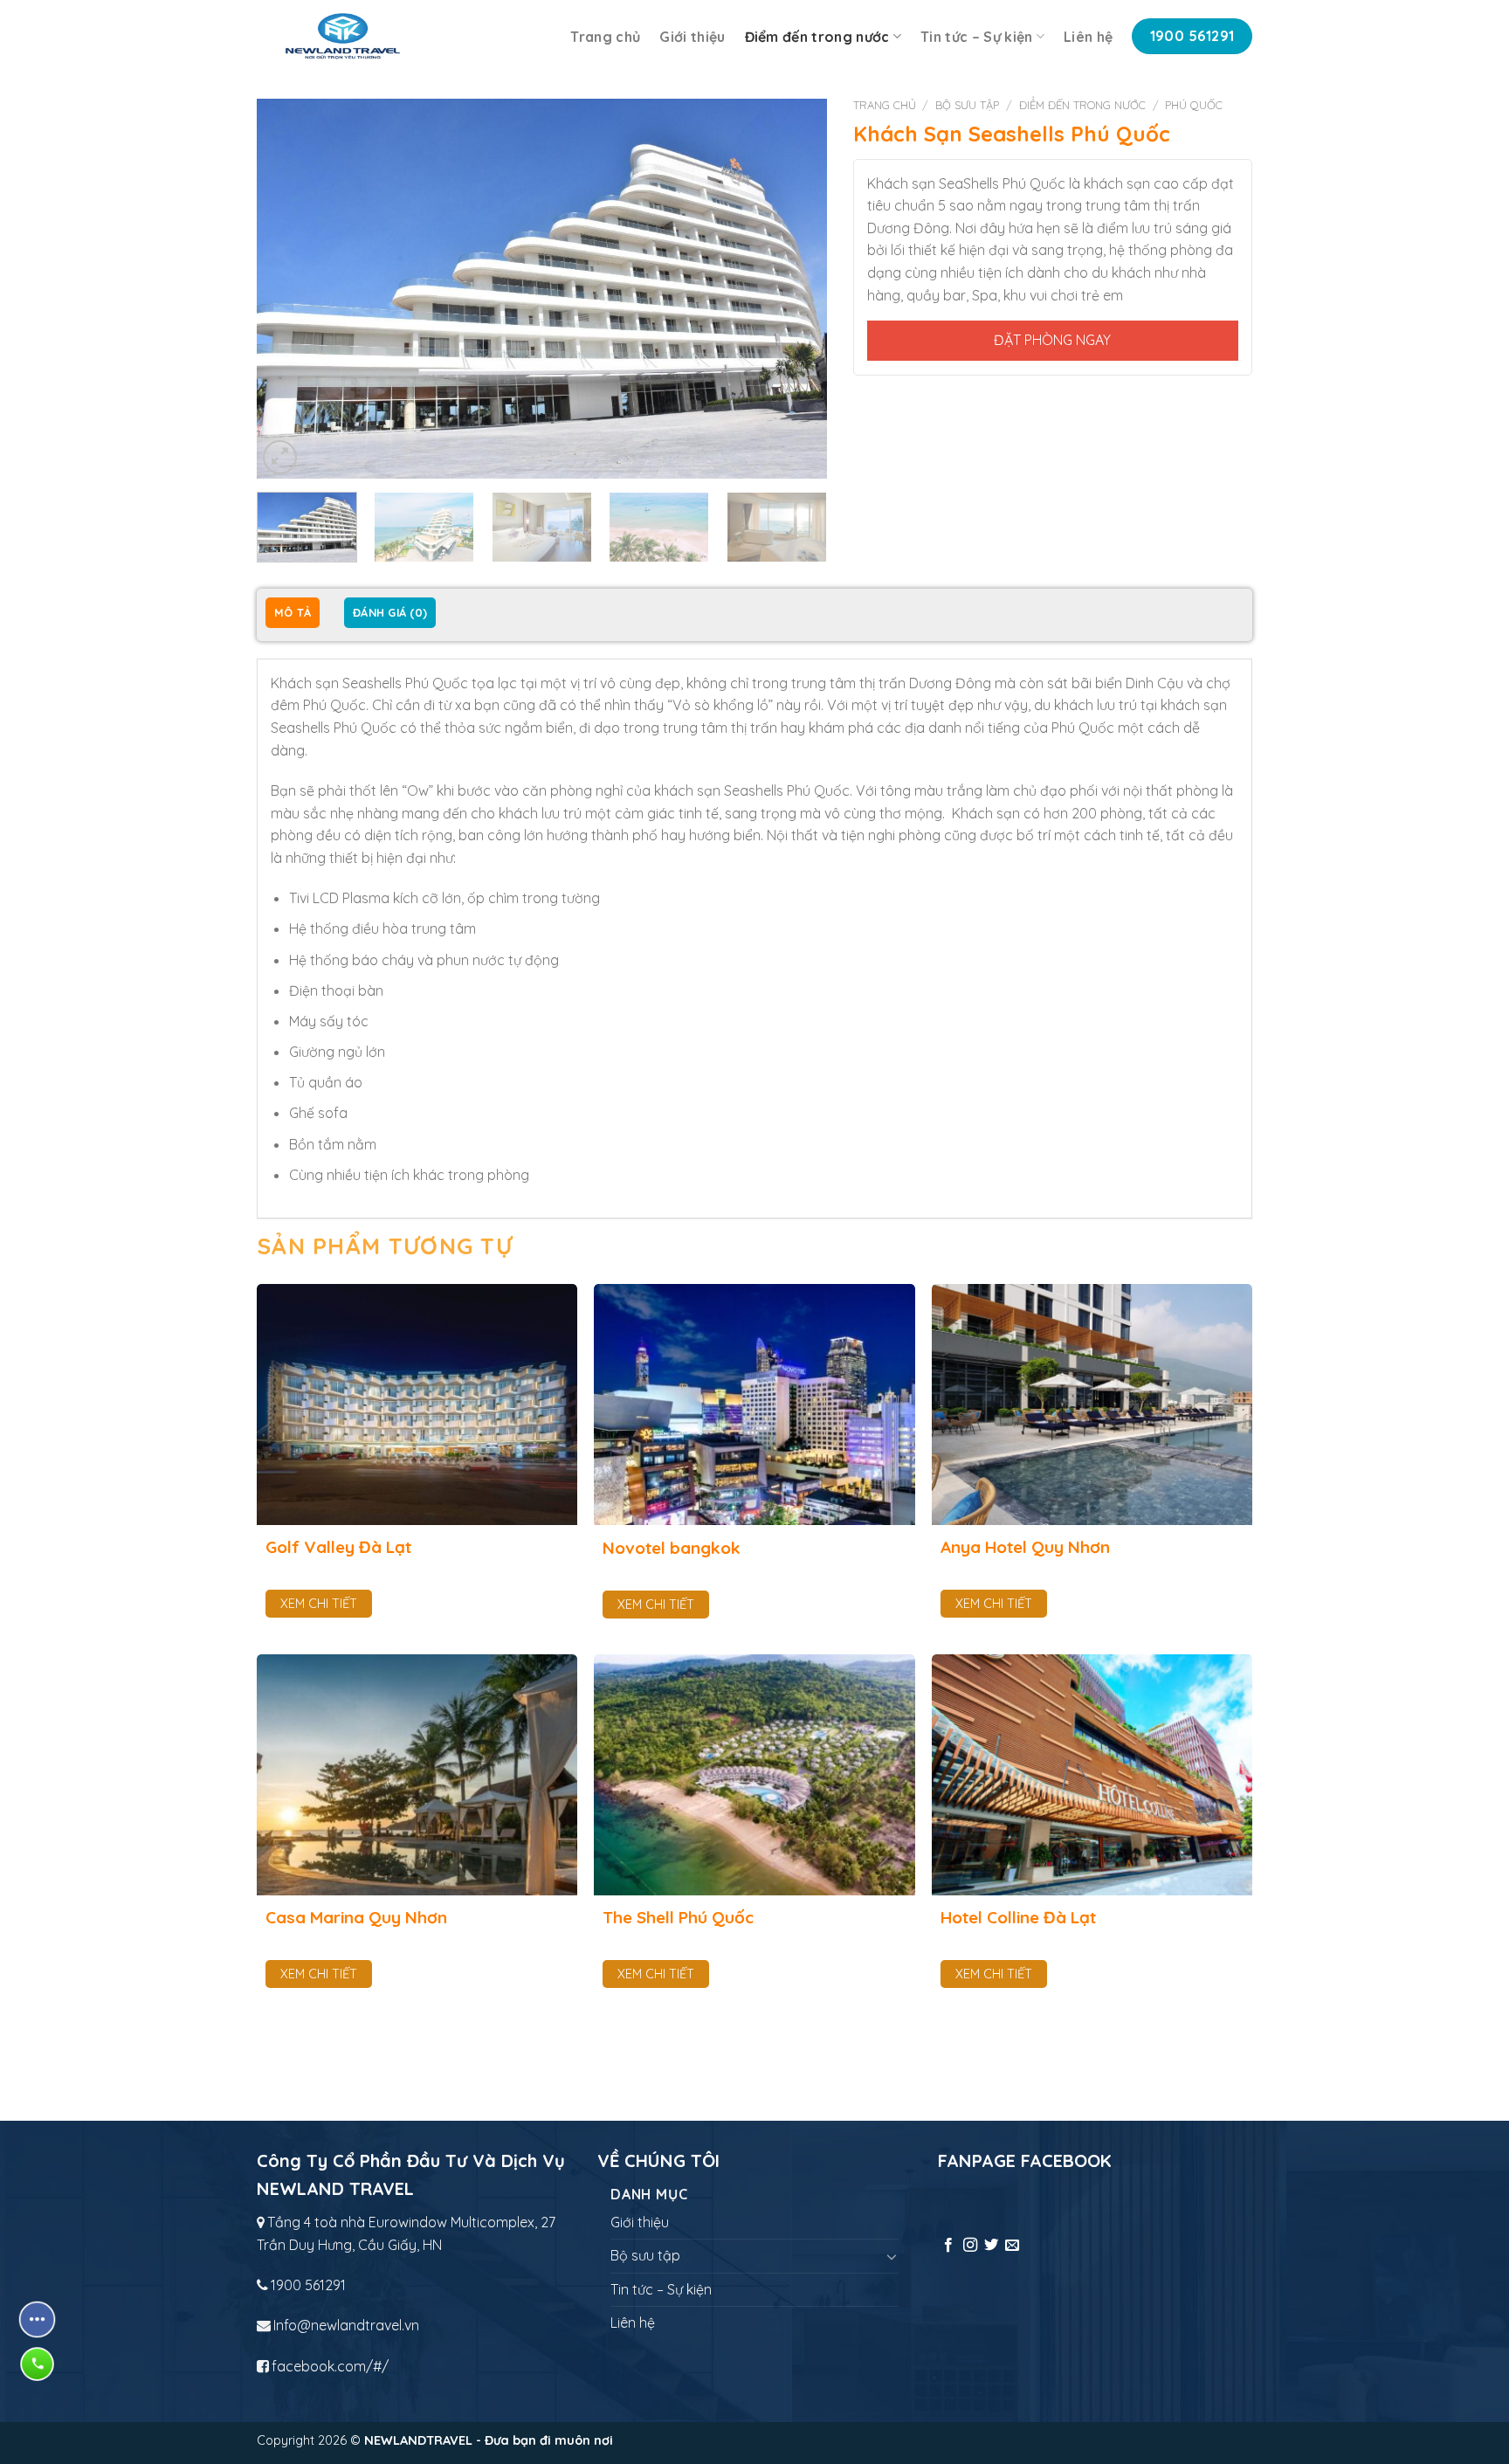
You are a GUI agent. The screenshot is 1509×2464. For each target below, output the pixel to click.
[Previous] (290, 289)
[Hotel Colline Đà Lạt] (1092, 1775)
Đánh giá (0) (390, 612)
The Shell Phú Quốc (678, 1917)
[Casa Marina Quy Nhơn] (417, 1775)
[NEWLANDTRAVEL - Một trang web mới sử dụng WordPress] (343, 36)
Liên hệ (1088, 37)
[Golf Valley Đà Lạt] (417, 1405)
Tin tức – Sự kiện (976, 37)
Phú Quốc (1194, 105)
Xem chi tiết (319, 1604)
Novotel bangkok (672, 1548)
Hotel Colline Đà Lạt (1018, 1917)
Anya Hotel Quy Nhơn (1025, 1547)
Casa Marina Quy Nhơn (356, 1917)
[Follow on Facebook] (948, 2246)
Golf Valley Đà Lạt (338, 1547)
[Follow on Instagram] (970, 2246)
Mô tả (293, 612)
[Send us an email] (1012, 2246)
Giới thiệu (692, 37)
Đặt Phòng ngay (1052, 340)
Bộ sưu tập (967, 105)
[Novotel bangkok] (754, 1405)
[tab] (293, 614)
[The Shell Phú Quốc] (754, 1775)
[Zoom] (280, 457)
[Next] (793, 289)
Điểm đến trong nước (817, 37)
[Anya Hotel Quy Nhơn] (1092, 1405)
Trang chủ (605, 37)
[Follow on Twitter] (991, 2246)
